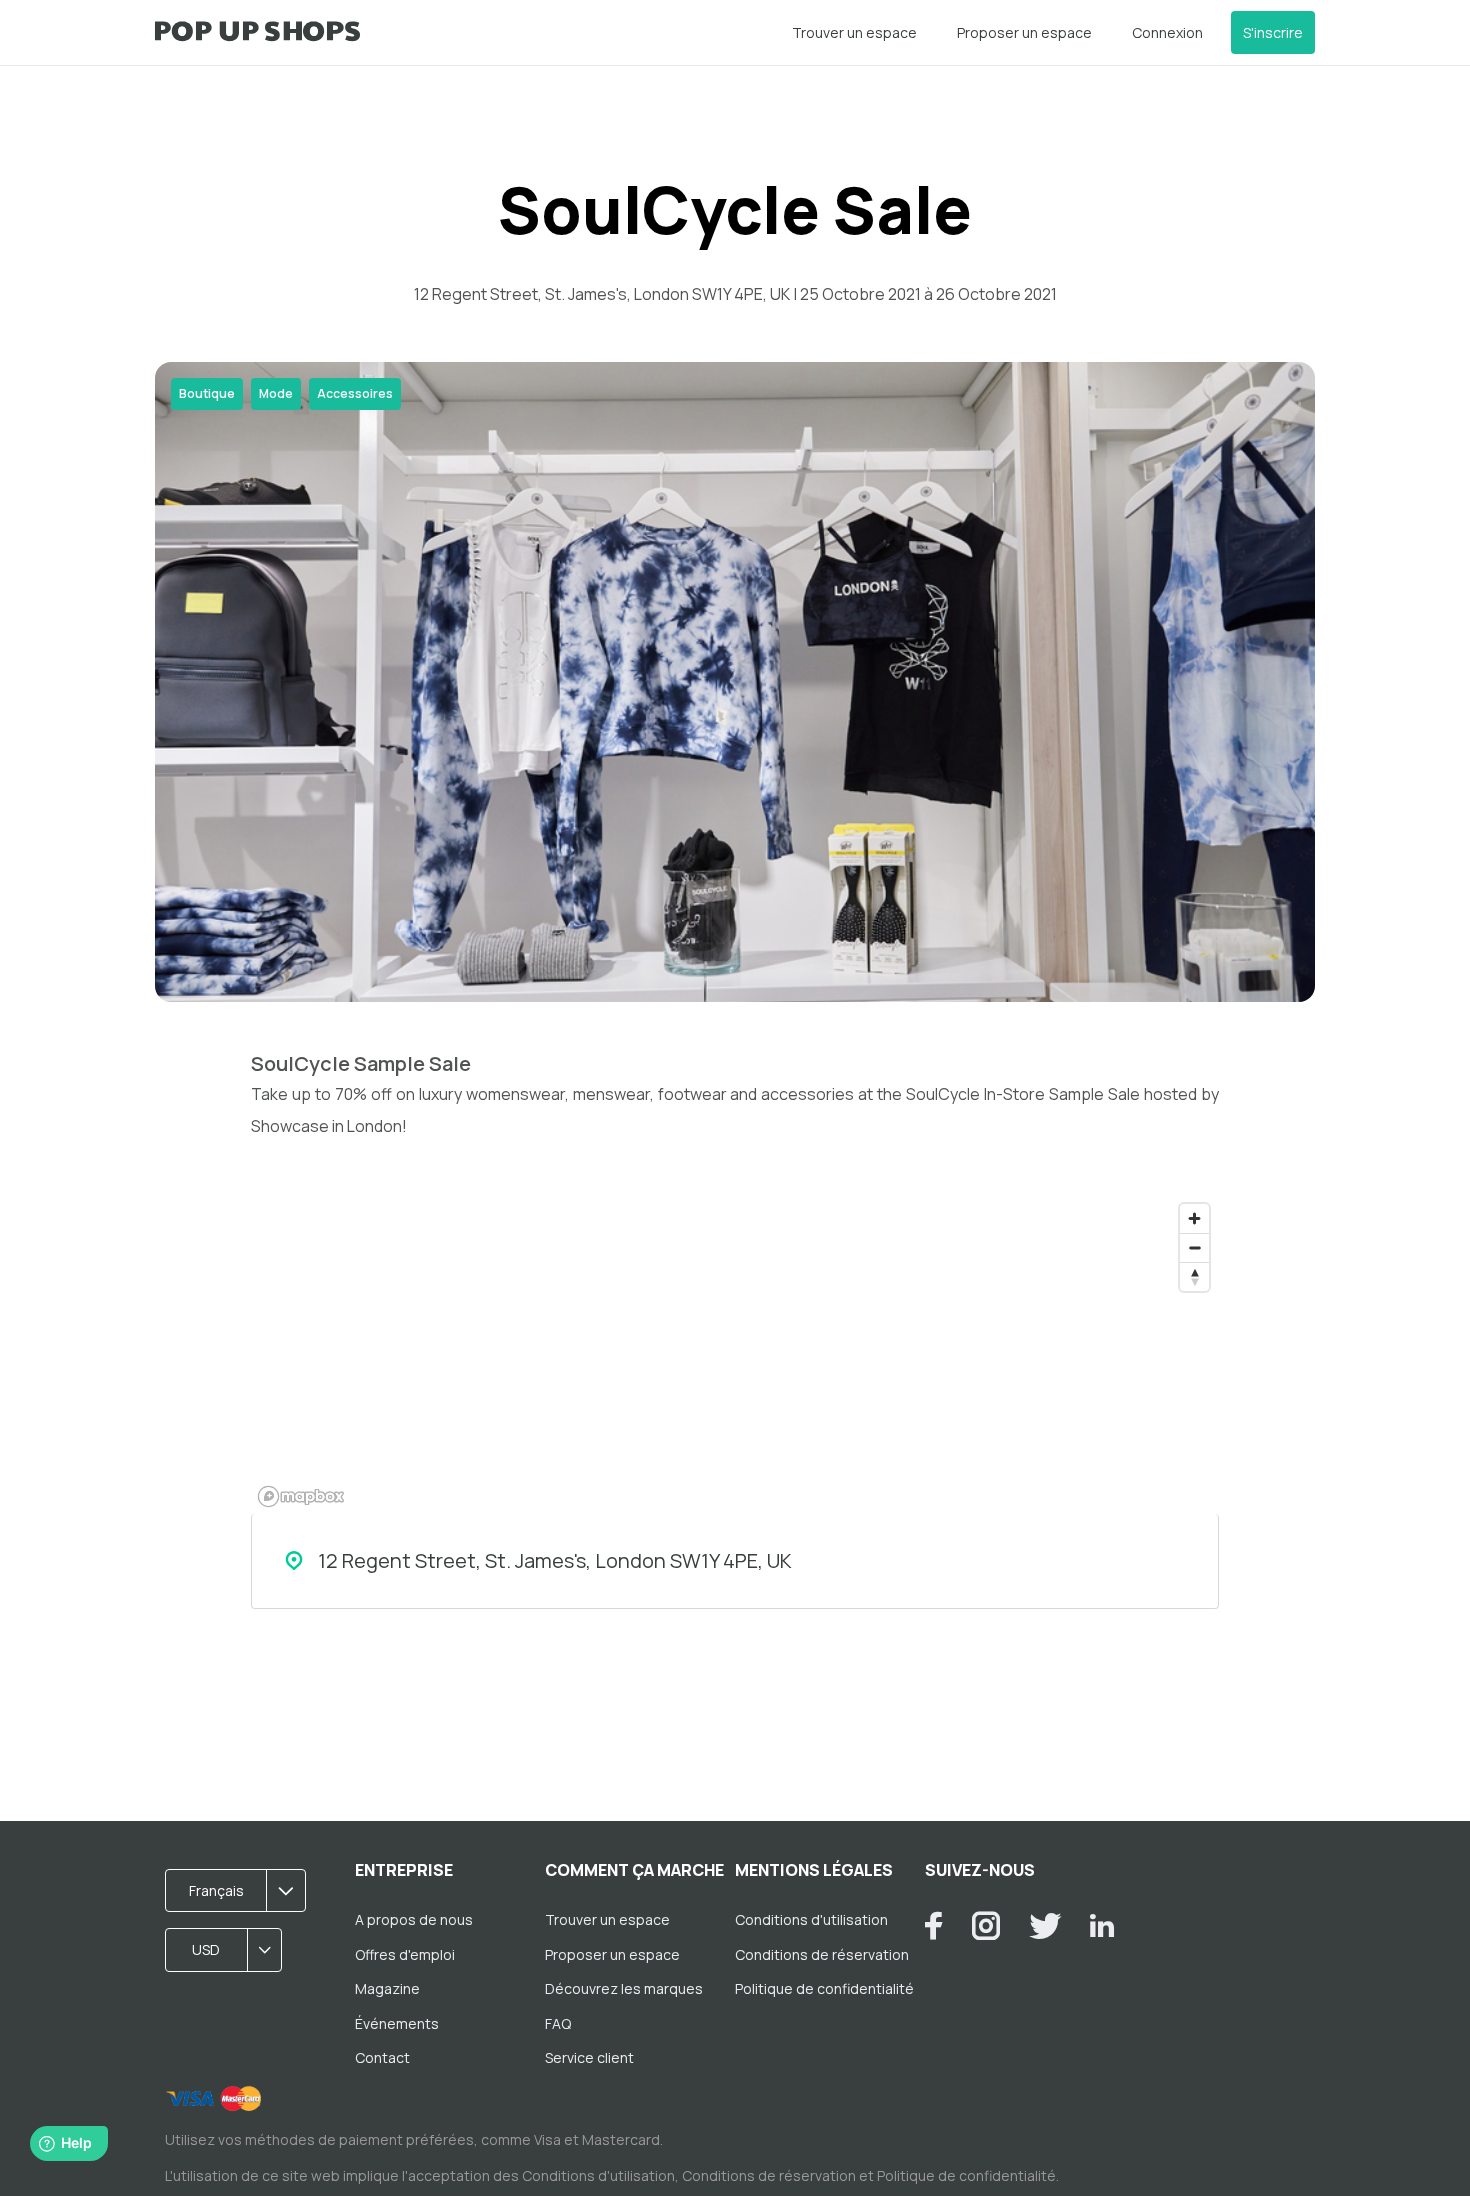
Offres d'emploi (405, 1954)
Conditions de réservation (822, 1954)
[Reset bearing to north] (1194, 1276)
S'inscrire (1273, 32)
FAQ (558, 2023)
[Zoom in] (1194, 1218)
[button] (242, 1891)
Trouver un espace (854, 32)
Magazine (387, 1988)
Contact (382, 2057)
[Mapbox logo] (301, 1496)
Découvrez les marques (624, 1988)
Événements (397, 2023)
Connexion (1167, 32)
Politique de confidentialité (824, 1988)
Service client (589, 2057)
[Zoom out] (1194, 1247)
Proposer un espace (1024, 32)
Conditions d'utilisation (811, 1919)
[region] (735, 1354)
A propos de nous (414, 1919)
